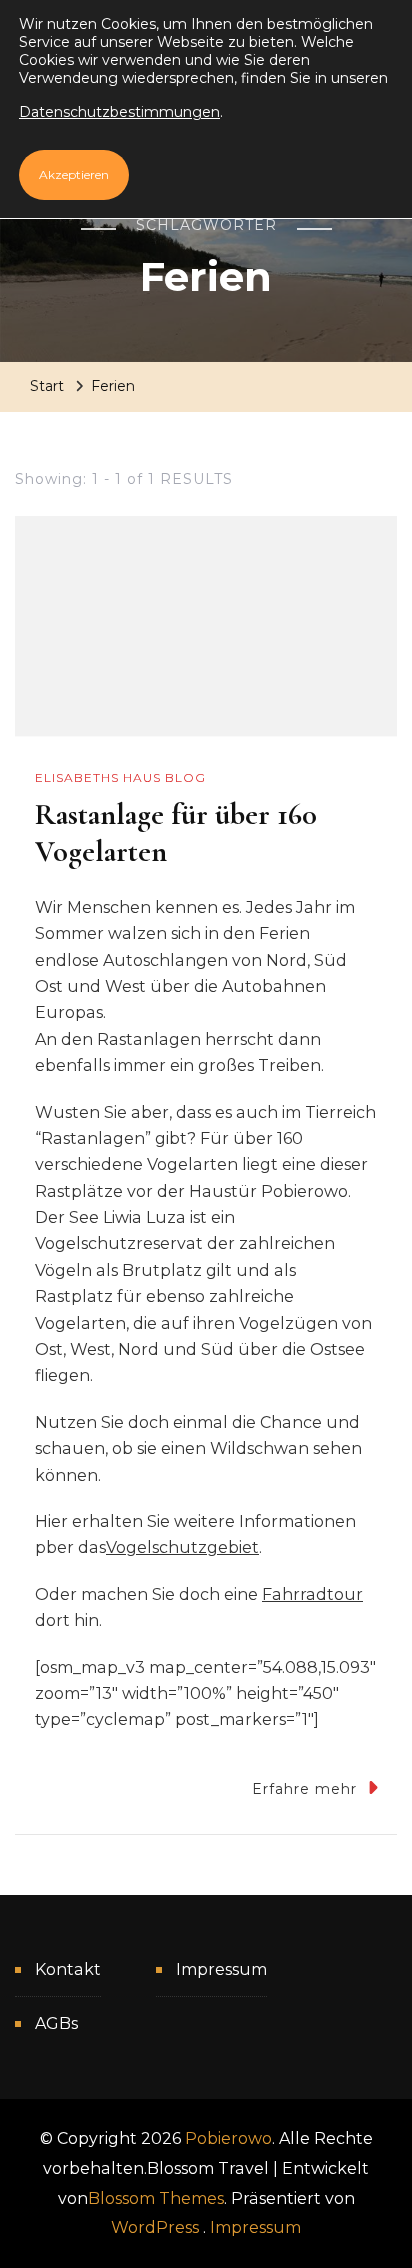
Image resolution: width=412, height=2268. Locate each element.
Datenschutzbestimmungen (119, 112)
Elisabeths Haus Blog (120, 777)
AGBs (56, 2023)
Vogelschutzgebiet (182, 1547)
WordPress (155, 2227)
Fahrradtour (312, 1594)
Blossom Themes (156, 2198)
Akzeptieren (74, 174)
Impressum (221, 1969)
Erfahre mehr (304, 1789)
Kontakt (68, 1969)
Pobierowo (228, 2138)
